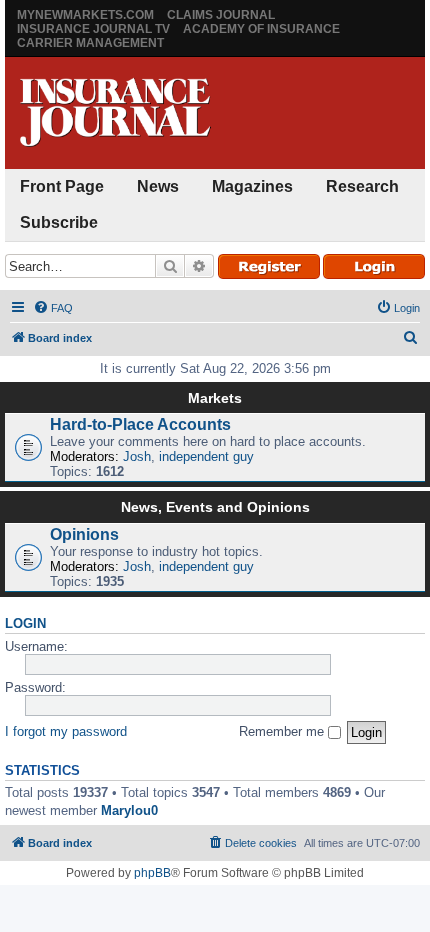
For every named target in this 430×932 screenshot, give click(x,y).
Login (25, 624)
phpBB (152, 873)
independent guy (206, 456)
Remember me (283, 731)
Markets (215, 398)
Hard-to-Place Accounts (140, 424)
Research (362, 186)
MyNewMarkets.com (85, 15)
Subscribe (59, 222)
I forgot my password (66, 731)
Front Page (62, 186)
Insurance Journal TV (93, 29)
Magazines (252, 186)
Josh (137, 456)
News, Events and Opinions (215, 507)
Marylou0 (129, 810)
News (158, 186)
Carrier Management (90, 43)
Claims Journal (221, 15)
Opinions (84, 534)
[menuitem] (53, 308)
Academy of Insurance (261, 29)
